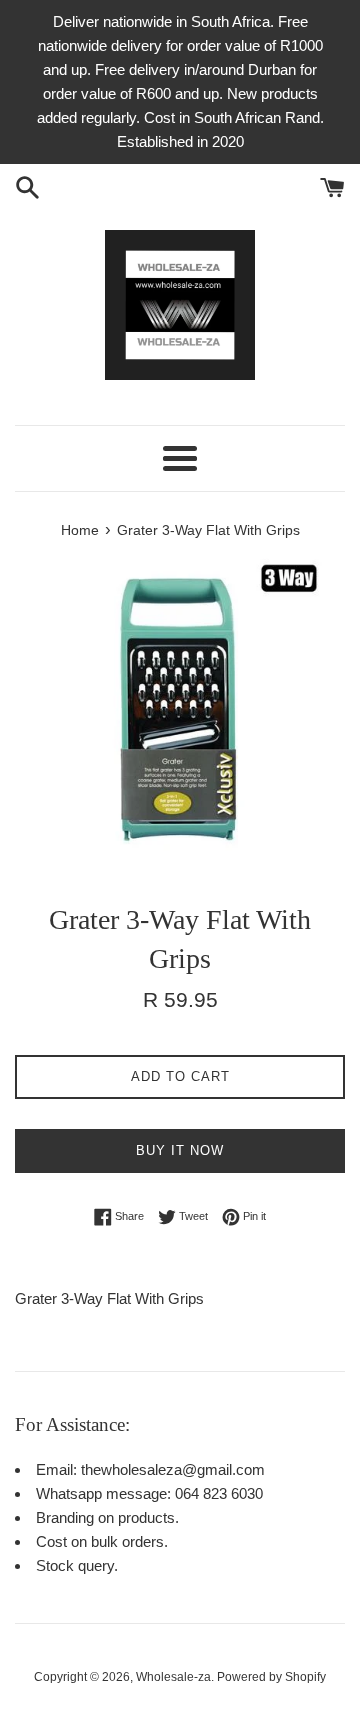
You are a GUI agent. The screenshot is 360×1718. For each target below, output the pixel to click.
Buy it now (180, 1150)
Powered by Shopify (271, 1677)
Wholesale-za (173, 1677)
